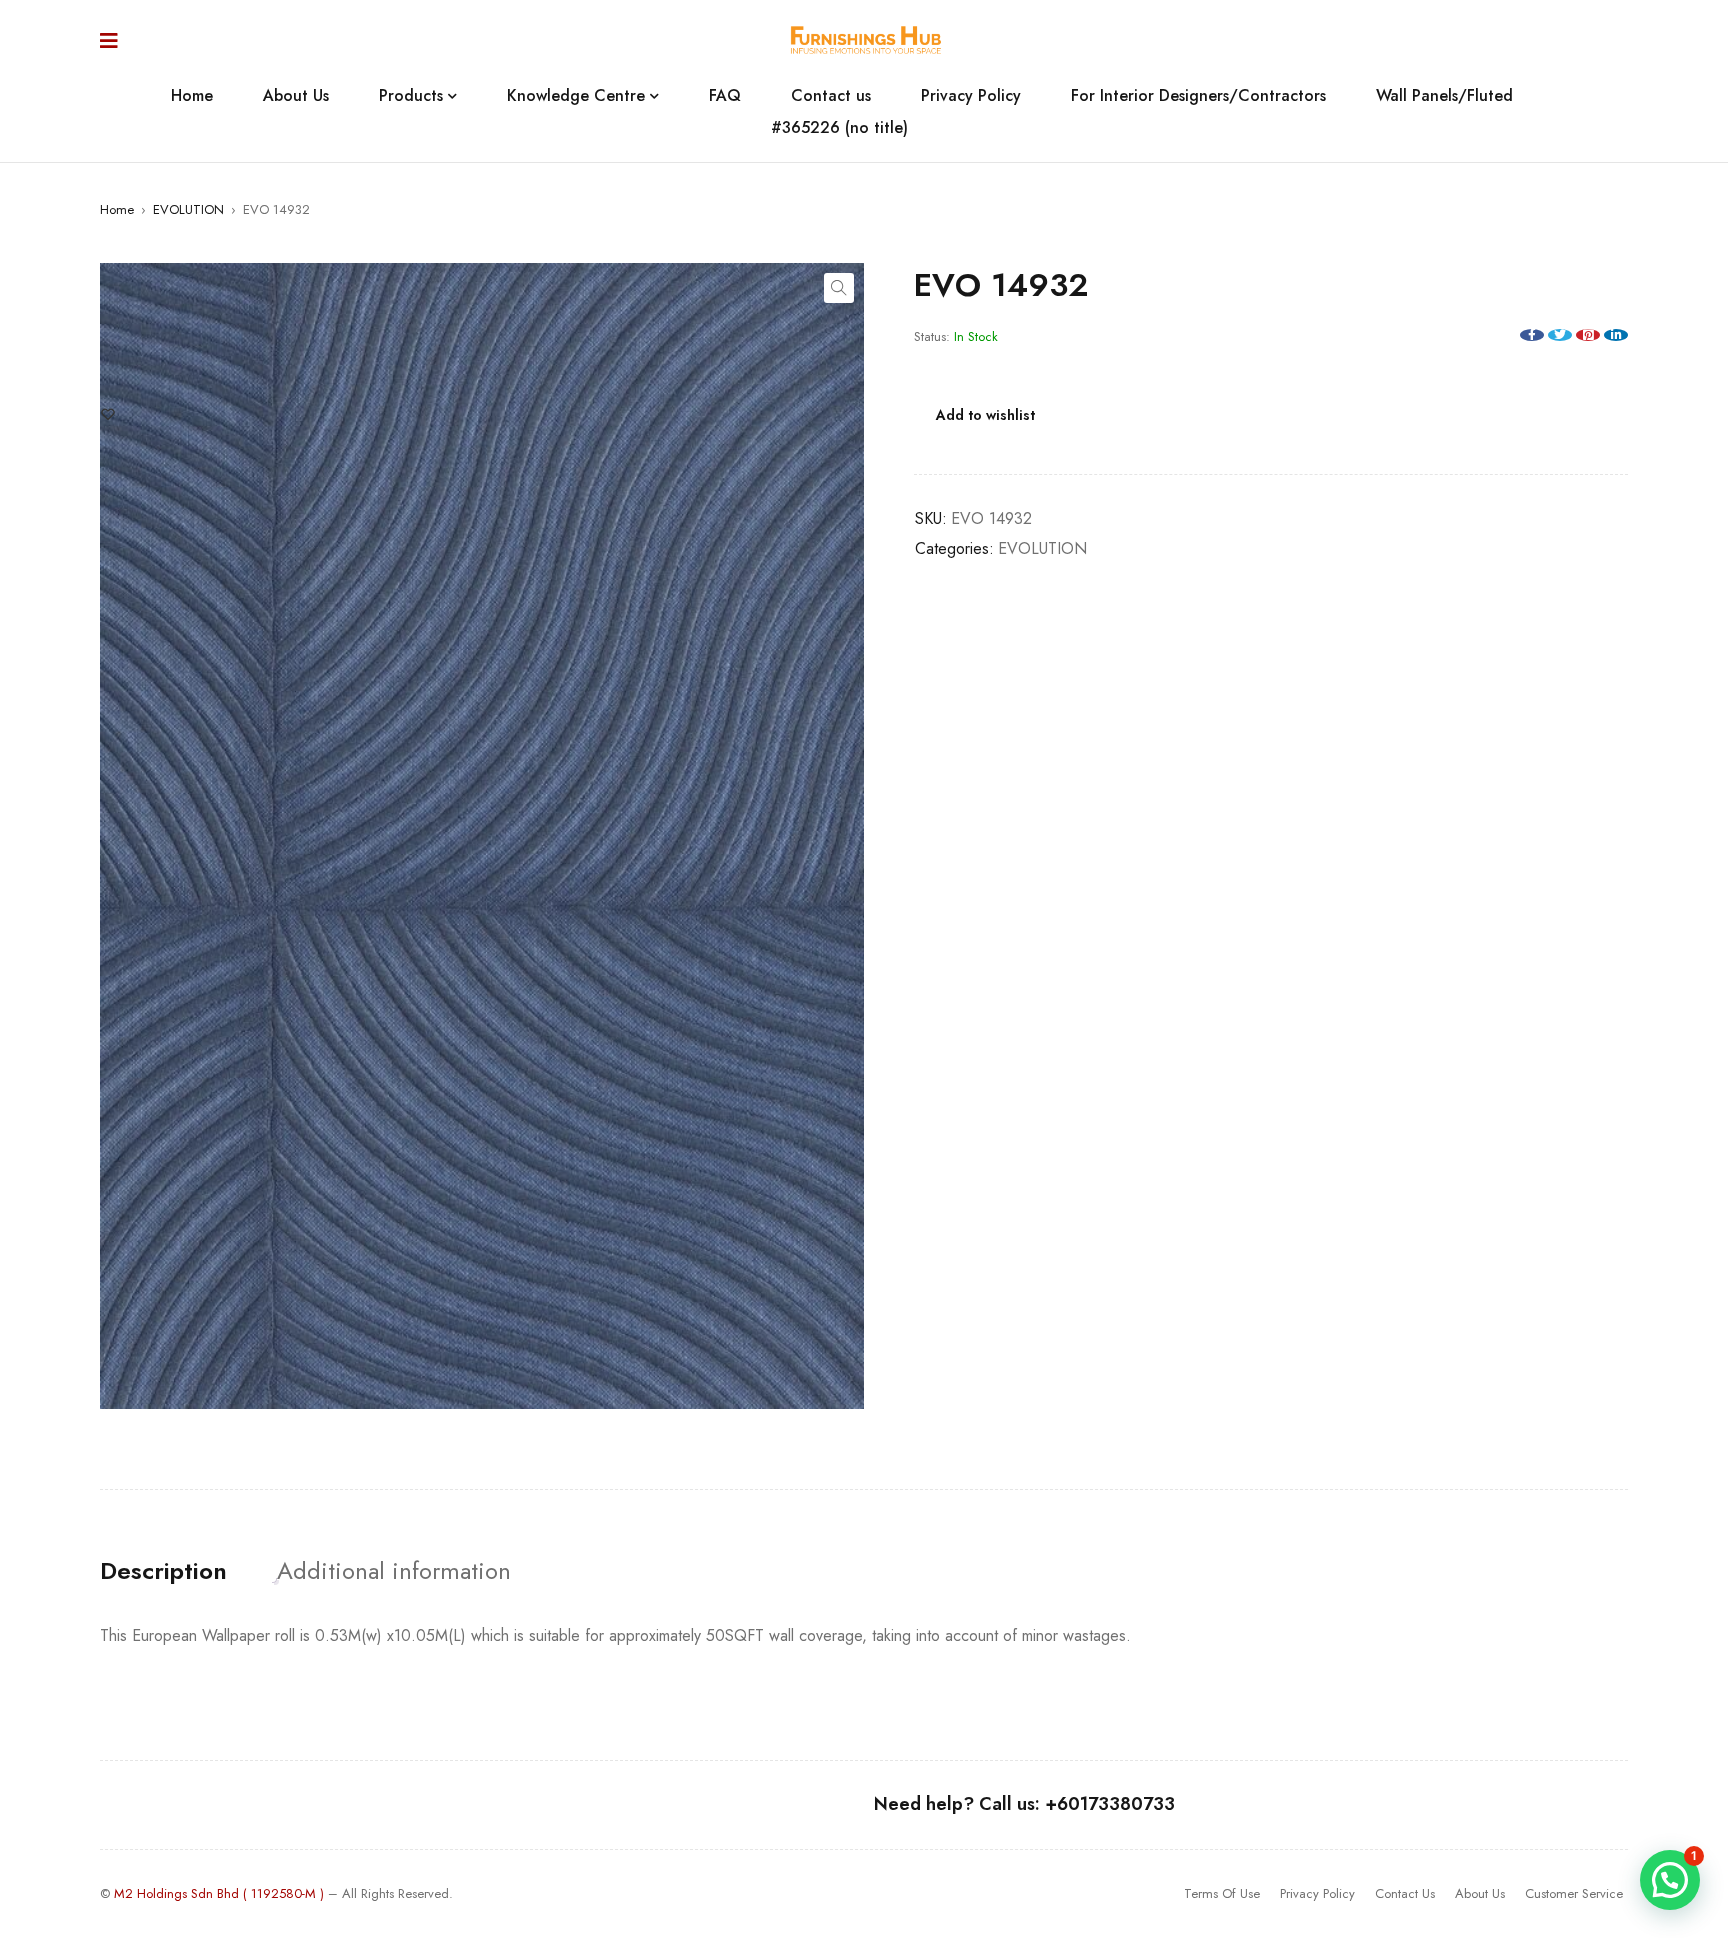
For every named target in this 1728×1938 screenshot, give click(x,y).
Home (117, 209)
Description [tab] (163, 1571)
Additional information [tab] (394, 1571)
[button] (839, 288)
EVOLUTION (188, 209)
